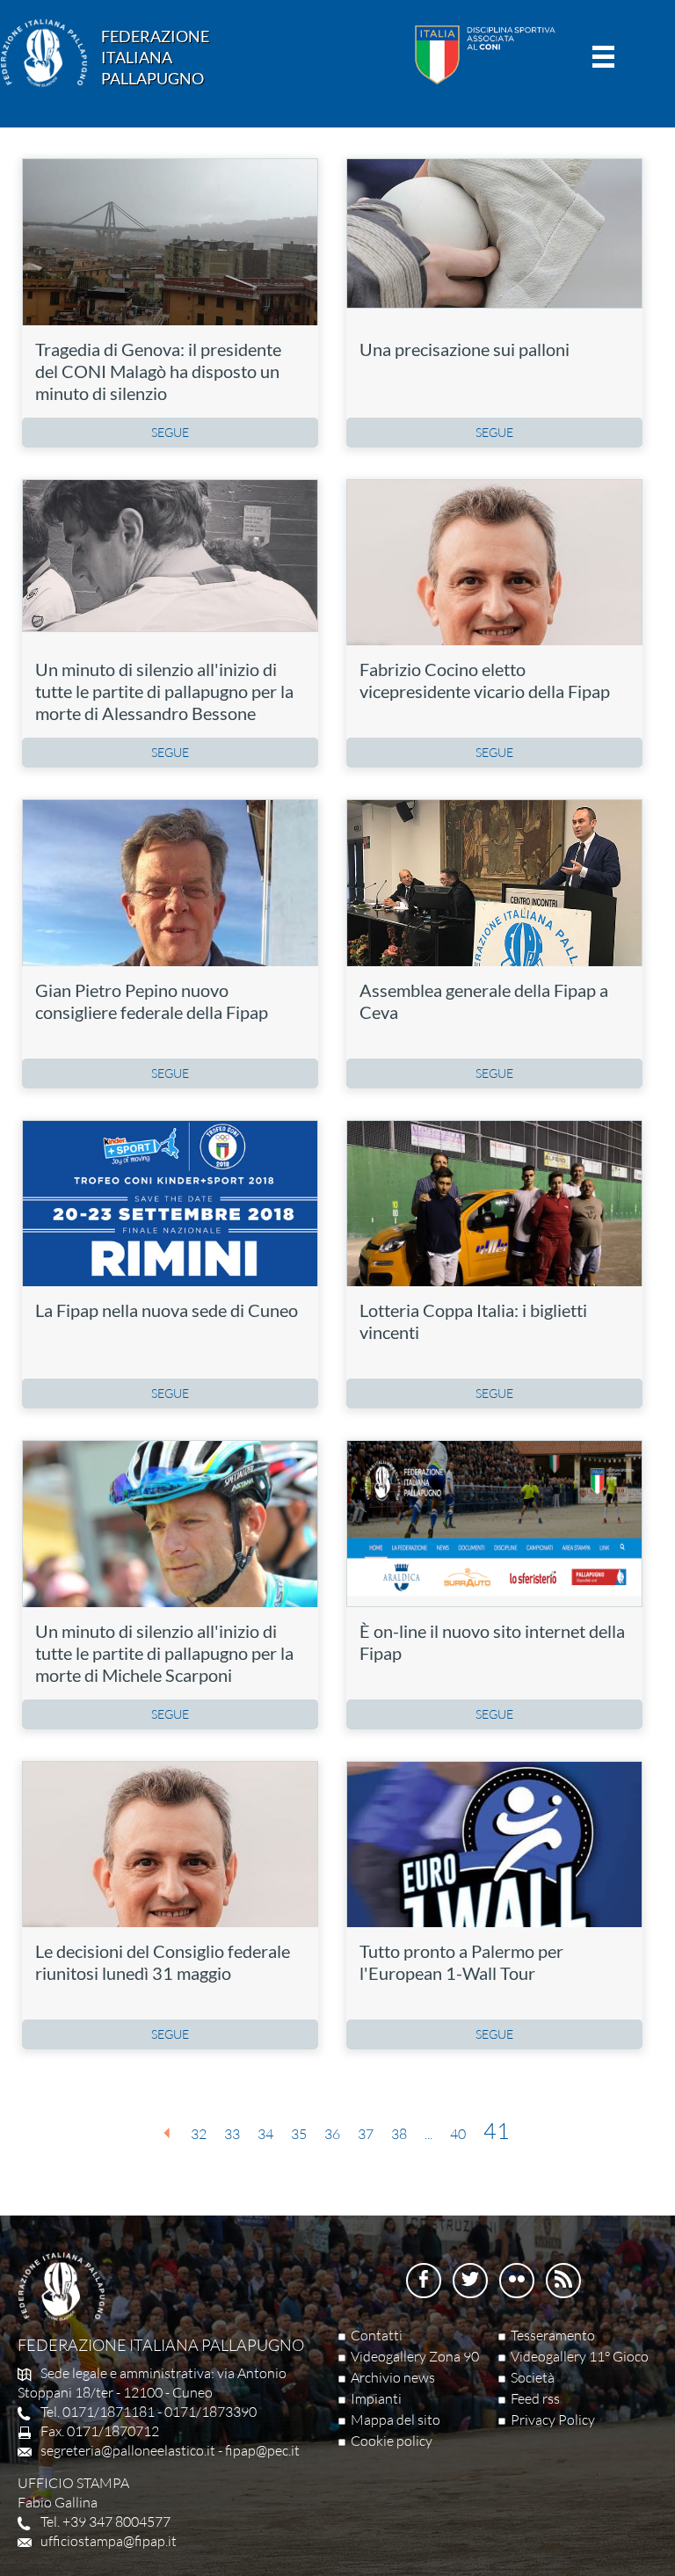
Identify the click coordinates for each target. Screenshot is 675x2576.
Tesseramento (553, 2335)
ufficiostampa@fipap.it (109, 2541)
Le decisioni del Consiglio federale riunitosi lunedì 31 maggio (163, 1962)
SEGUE (170, 432)
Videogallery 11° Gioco (580, 2356)
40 (458, 2134)
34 (265, 2134)
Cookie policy (392, 2441)
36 (332, 2134)
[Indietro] (167, 2133)
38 (399, 2134)
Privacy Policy (553, 2420)
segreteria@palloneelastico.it (128, 2450)
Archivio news (393, 2377)
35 (299, 2134)
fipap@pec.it (262, 2450)
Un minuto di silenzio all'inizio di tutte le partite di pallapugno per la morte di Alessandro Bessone (164, 691)
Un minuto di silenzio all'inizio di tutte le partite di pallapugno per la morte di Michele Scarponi (164, 1653)
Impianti (376, 2398)
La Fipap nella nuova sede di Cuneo (167, 1310)
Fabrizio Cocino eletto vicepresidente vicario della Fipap (485, 680)
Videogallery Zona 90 (415, 2356)
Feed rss (535, 2398)
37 (366, 2134)
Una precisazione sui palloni (465, 349)
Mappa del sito (396, 2420)
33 (232, 2134)
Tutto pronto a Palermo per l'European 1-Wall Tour (461, 1962)
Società (533, 2377)
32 (199, 2134)
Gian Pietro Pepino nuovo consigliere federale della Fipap (153, 1001)
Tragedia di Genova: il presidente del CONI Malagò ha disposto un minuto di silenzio (158, 371)
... (428, 2134)
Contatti (377, 2335)
